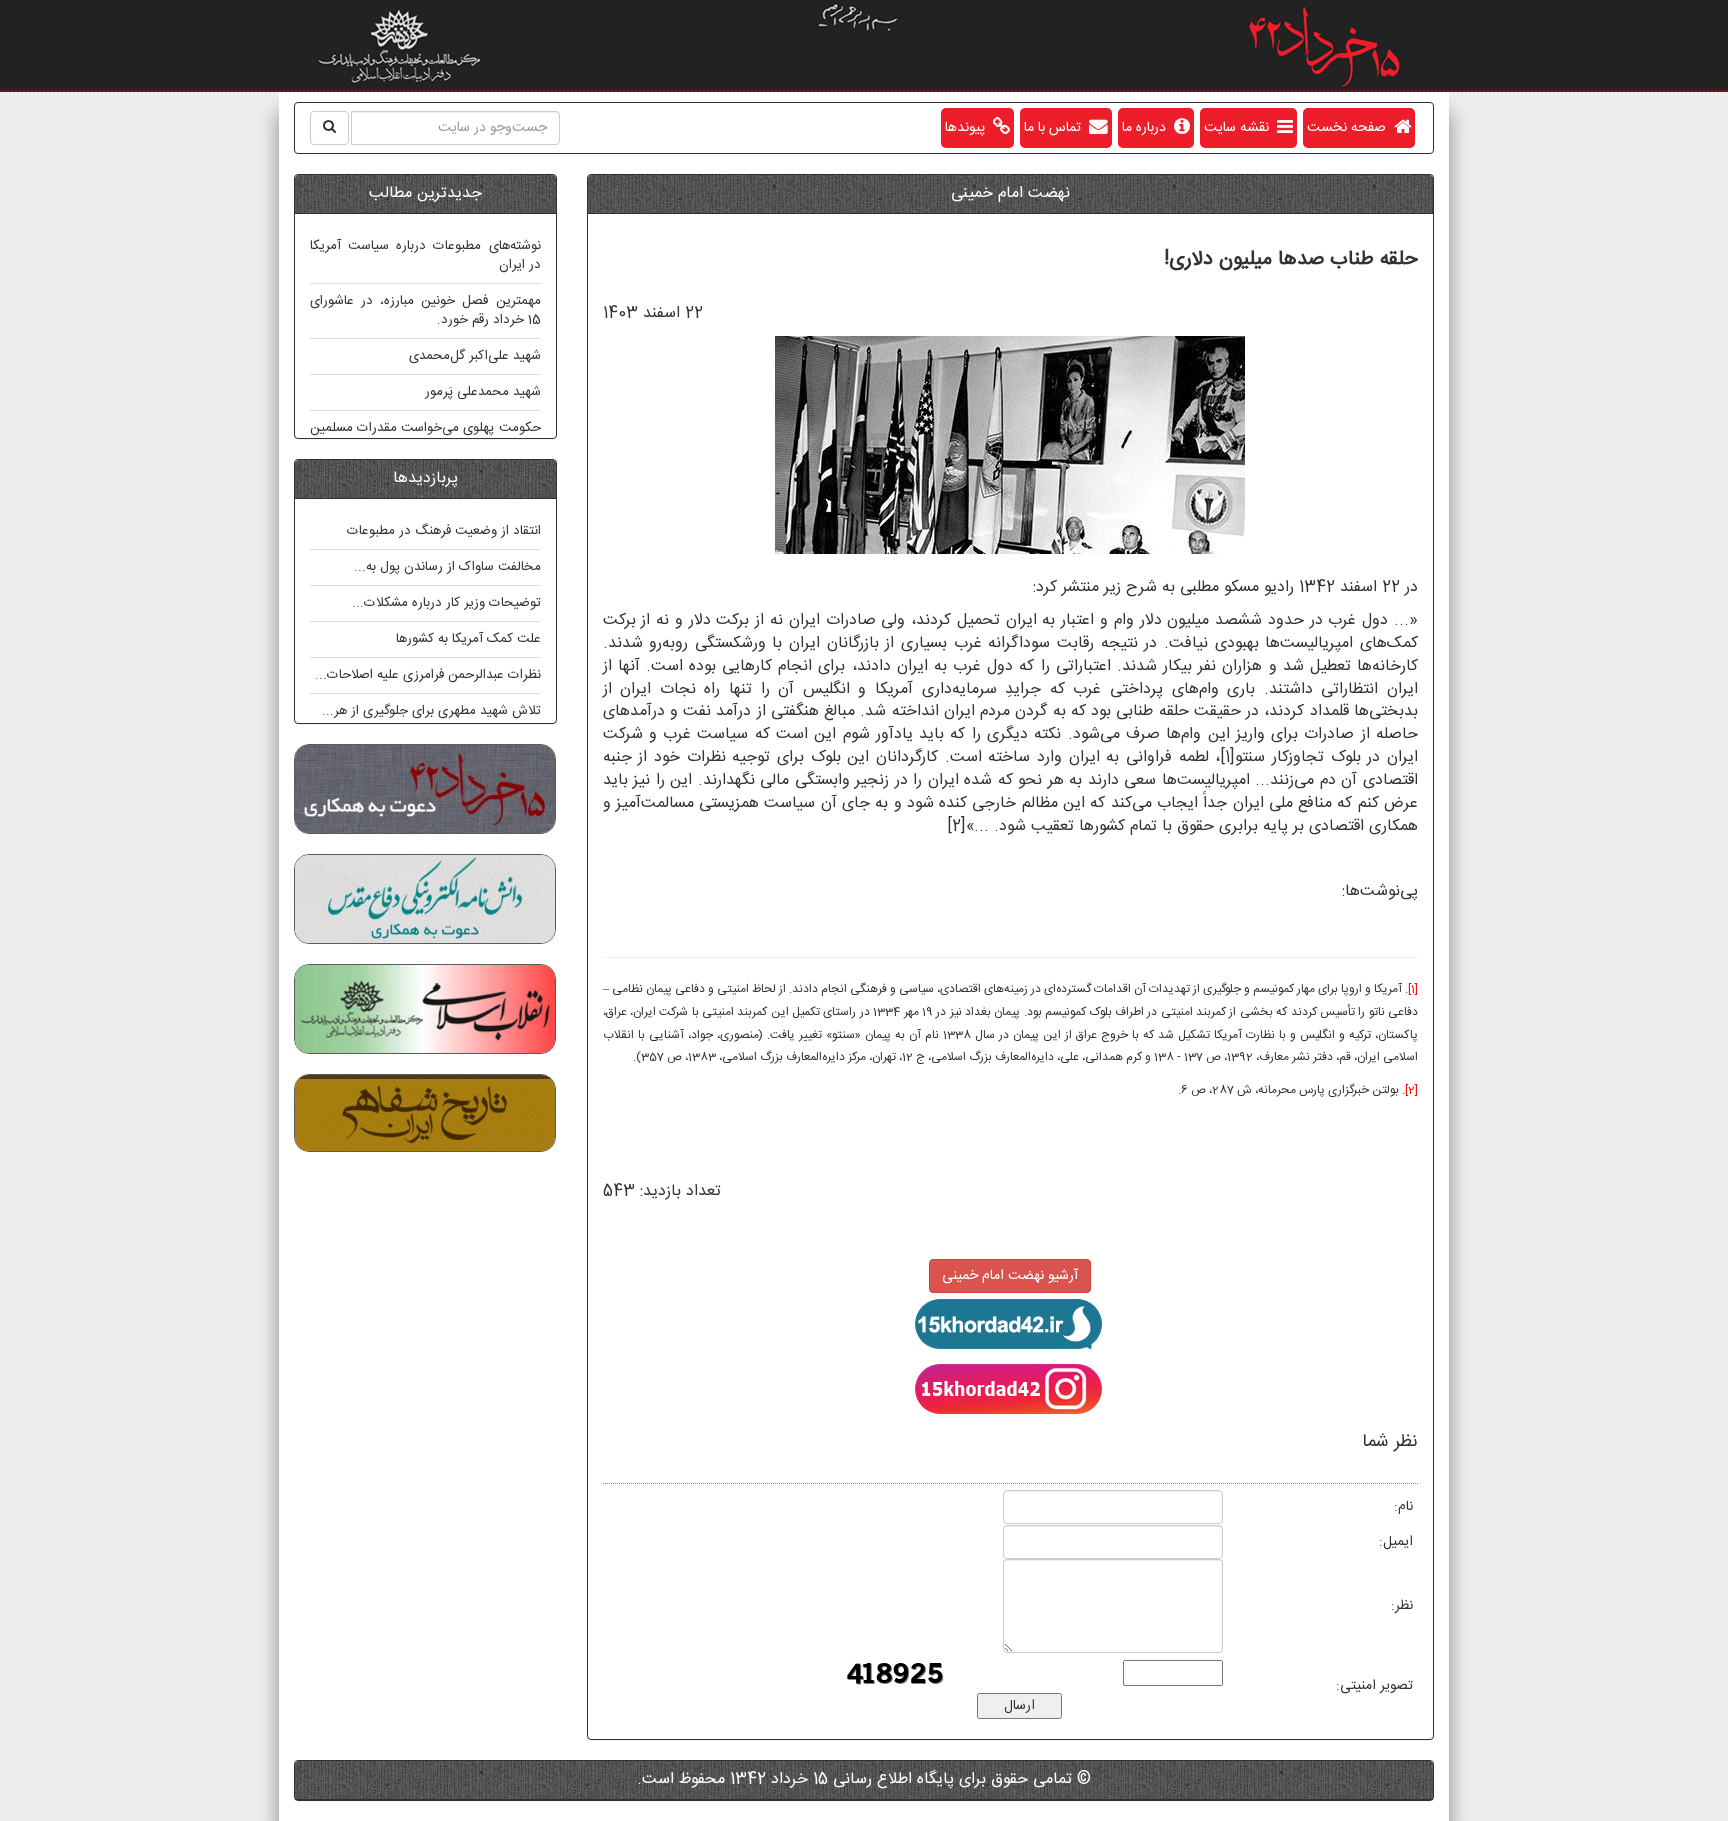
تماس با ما (1056, 128)
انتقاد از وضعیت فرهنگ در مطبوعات (444, 531)
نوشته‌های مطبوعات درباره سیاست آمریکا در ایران (425, 255)
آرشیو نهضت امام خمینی (1010, 1276)
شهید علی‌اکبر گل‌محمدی (475, 356)
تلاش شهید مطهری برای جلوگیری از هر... (431, 711)
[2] (956, 826)
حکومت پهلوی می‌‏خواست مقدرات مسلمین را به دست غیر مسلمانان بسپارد (425, 437)
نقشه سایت (1240, 128)
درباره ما (1148, 128)
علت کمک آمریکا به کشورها (468, 639)
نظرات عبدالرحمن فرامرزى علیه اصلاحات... (428, 675)
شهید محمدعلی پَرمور (483, 392)
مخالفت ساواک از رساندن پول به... (447, 567)
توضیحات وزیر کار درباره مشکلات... (446, 603)
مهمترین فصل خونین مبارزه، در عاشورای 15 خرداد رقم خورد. (425, 310)
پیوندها (969, 128)
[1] (1227, 757)
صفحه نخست (1350, 128)
